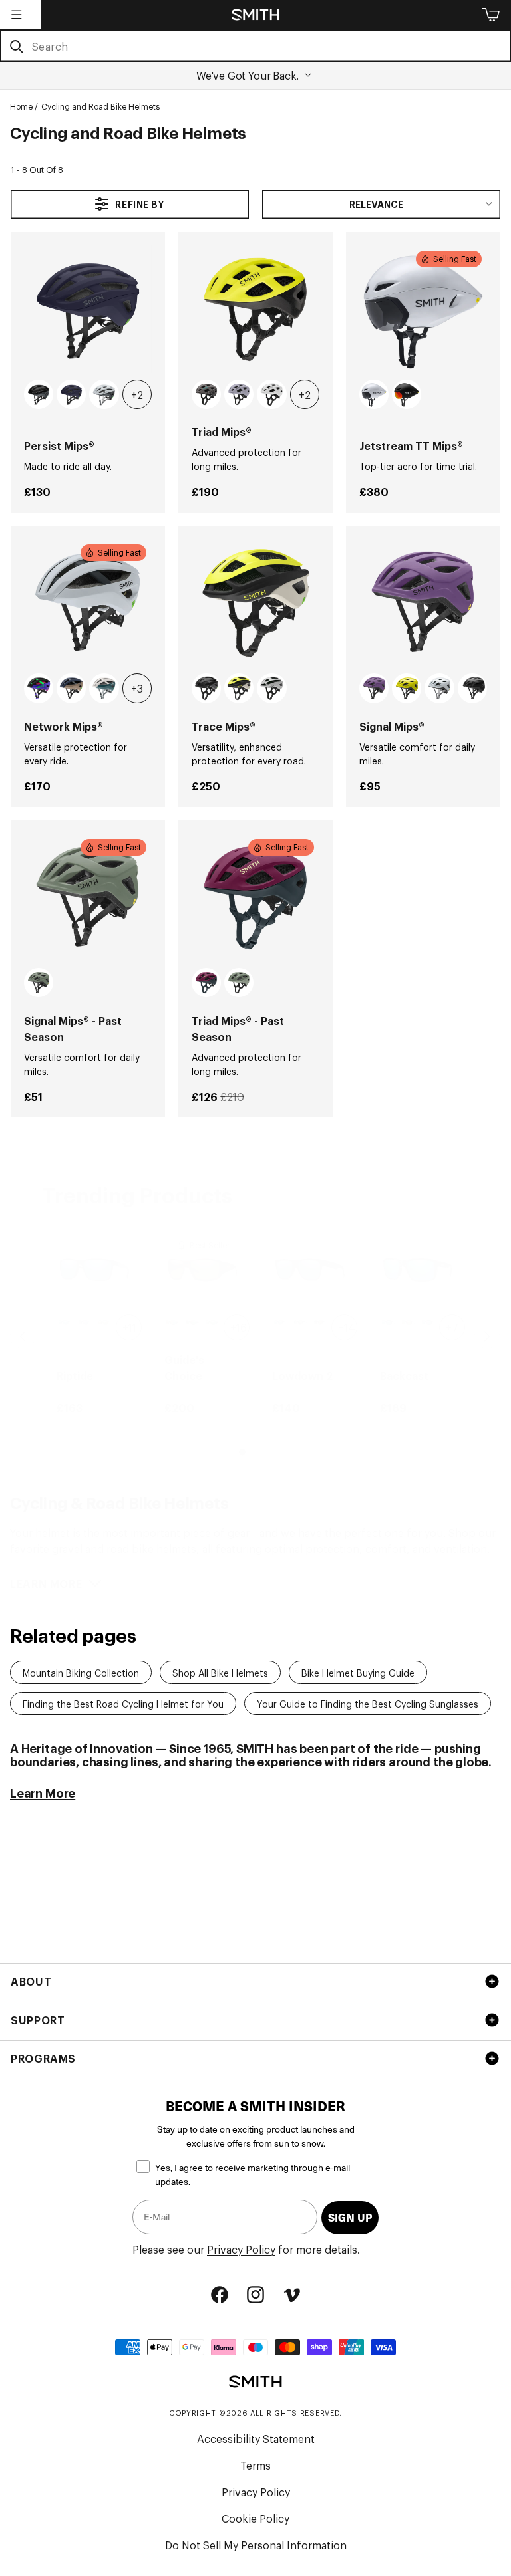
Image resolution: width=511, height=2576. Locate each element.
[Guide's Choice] (202, 1270)
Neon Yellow (407, 688)
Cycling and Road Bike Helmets (100, 106)
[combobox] (255, 46)
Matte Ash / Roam (206, 394)
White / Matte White (271, 394)
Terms (255, 2465)
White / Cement (104, 394)
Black (472, 688)
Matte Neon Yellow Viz (239, 688)
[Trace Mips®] (255, 603)
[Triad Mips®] (255, 309)
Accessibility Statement (256, 2438)
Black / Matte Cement (206, 688)
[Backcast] (418, 1270)
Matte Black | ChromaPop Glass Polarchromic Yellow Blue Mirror (173, 1323)
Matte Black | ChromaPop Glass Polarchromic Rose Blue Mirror (85, 1323)
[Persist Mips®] (88, 309)
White (374, 394)
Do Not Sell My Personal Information (256, 2545)
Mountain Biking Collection (81, 1672)
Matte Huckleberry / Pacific (206, 983)
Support (38, 2020)
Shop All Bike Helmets (220, 1672)
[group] (94, 1324)
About (31, 1981)
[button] (17, 15)
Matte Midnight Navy (71, 394)
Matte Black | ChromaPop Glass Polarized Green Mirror (213, 1323)
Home (21, 106)
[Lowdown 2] (310, 1270)
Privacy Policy (241, 2249)
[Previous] (23, 1336)
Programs (43, 2058)
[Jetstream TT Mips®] (423, 309)
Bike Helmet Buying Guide (358, 1672)
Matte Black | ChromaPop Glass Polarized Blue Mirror (65, 1323)
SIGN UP (350, 2217)
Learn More (43, 1792)
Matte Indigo (374, 688)
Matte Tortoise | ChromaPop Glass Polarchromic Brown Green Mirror (193, 1323)
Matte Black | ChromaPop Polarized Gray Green (300, 1323)
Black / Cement (39, 394)
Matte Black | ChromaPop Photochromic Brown (320, 1323)
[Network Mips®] (88, 603)
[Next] (487, 1336)
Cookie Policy (255, 2518)
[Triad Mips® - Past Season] (255, 897)
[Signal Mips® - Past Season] (88, 897)
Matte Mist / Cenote (104, 688)
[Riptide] (94, 1270)
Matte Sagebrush (39, 983)
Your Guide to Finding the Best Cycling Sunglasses (368, 1703)
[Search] (16, 47)
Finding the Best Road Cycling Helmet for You (123, 1703)
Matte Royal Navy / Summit (71, 688)
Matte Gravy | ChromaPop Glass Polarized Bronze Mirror (105, 1323)
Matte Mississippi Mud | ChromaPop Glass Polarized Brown (408, 1323)
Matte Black (407, 394)
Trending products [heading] (137, 1194)
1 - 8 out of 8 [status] (37, 169)
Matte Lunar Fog (239, 394)
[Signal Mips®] (423, 603)
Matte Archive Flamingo (39, 688)
